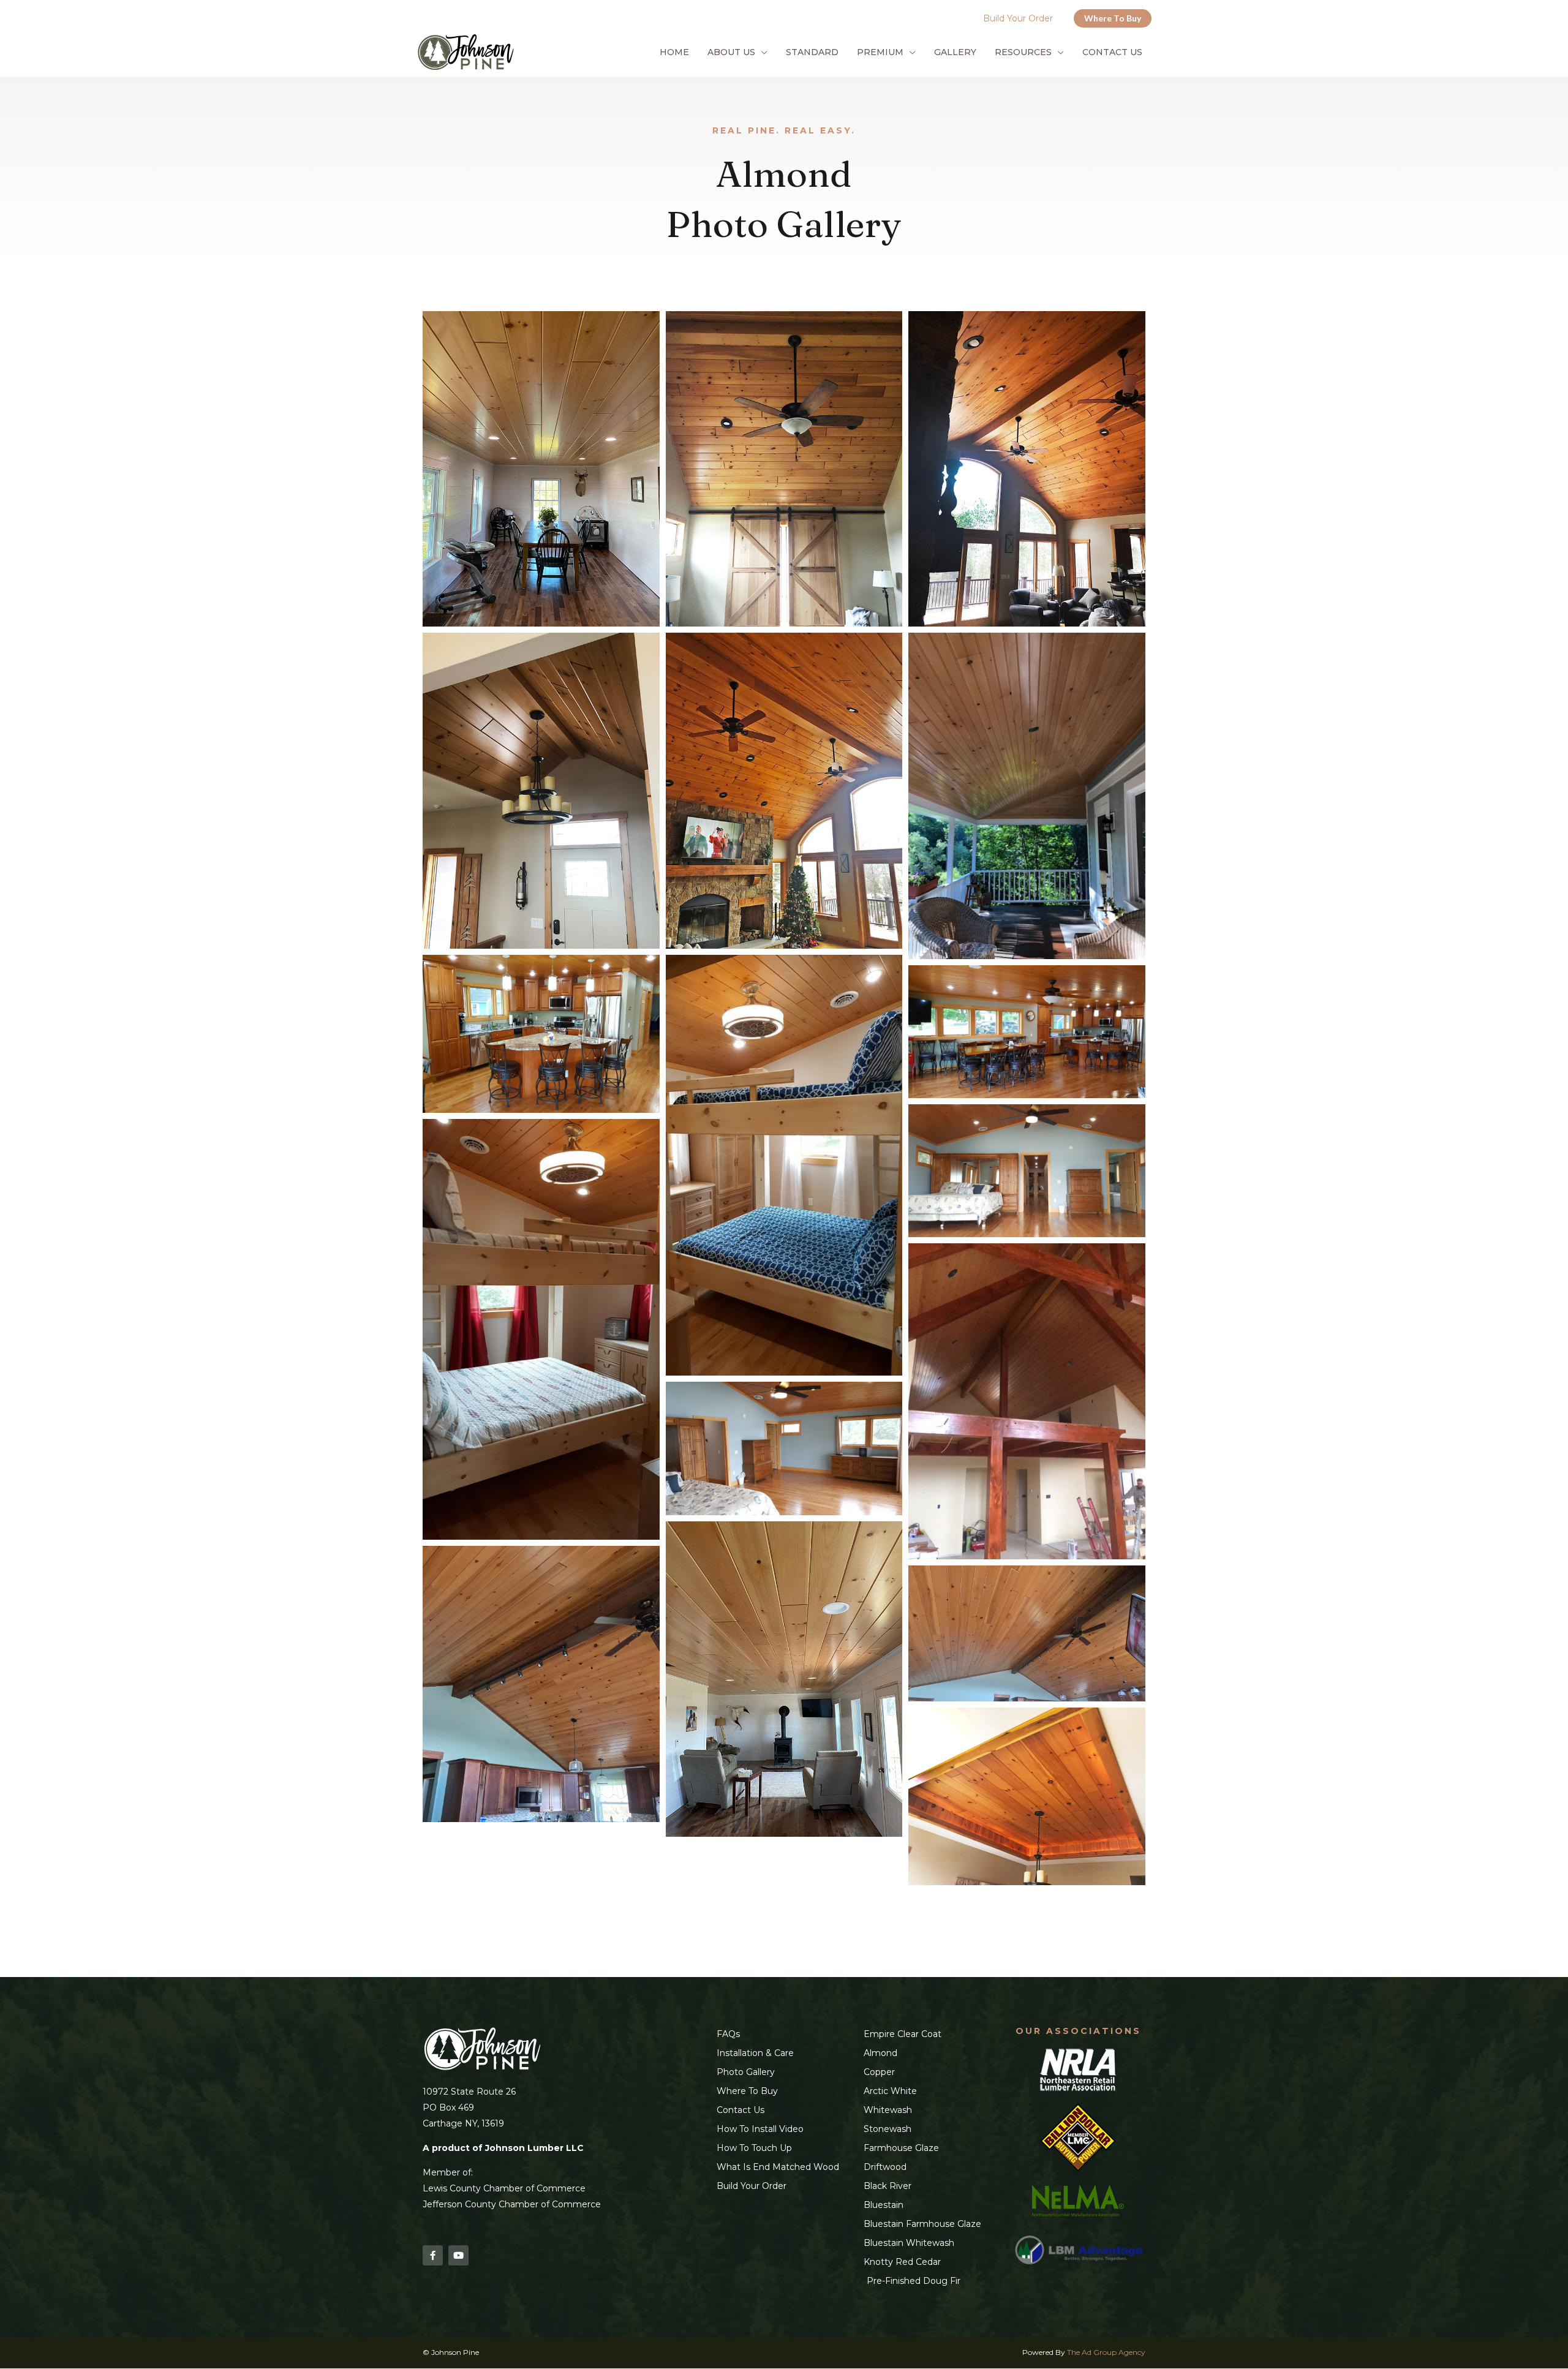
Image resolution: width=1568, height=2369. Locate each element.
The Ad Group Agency (1106, 2352)
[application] (761, 52)
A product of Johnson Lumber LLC (503, 2148)
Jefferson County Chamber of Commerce (512, 2204)
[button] (1113, 18)
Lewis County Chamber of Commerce (504, 2188)
